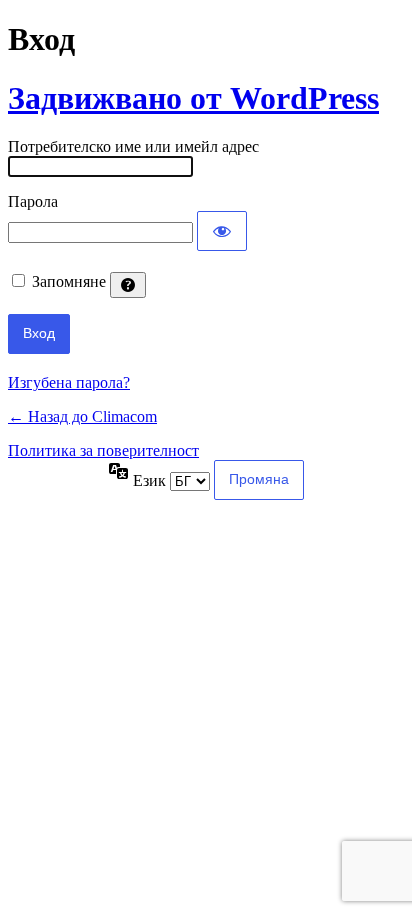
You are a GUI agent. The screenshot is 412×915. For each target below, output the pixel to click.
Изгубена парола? (69, 382)
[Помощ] (128, 285)
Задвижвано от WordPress (193, 98)
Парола (33, 201)
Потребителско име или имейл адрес (133, 146)
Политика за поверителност (103, 450)
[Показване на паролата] (222, 231)
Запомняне (69, 281)
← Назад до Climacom (82, 416)
